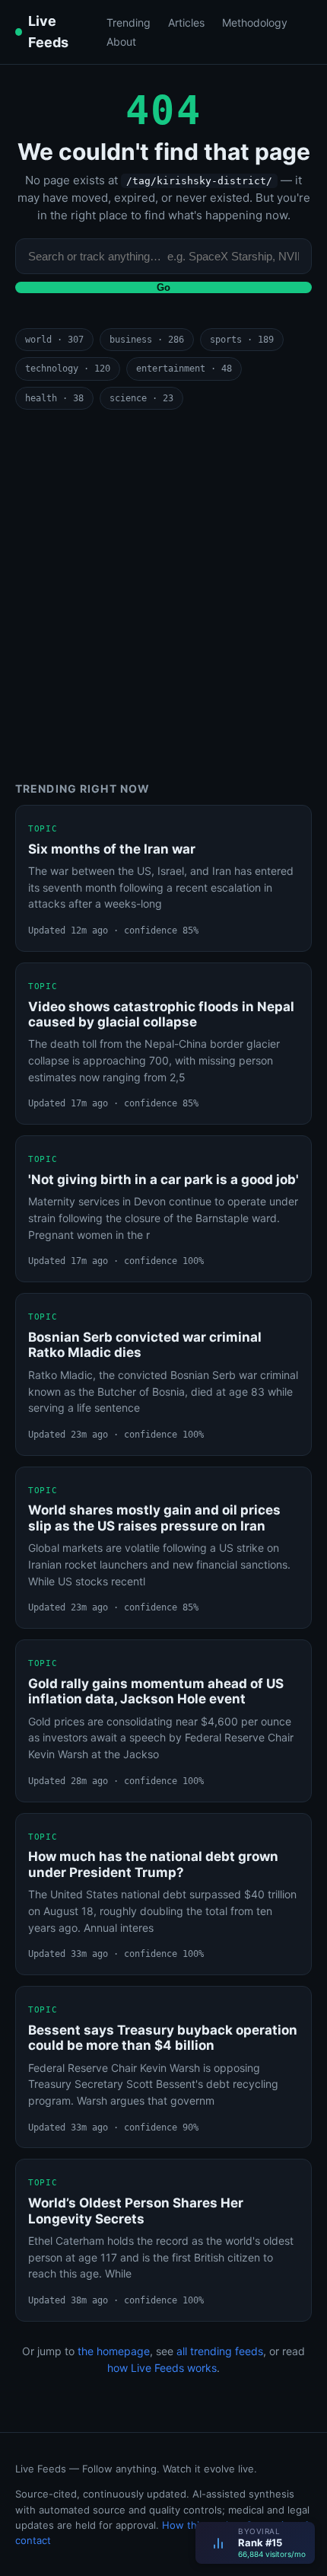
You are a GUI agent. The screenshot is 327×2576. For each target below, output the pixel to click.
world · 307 (54, 340)
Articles (186, 22)
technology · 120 (68, 369)
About (121, 41)
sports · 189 (242, 340)
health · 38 (54, 398)
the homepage (114, 2351)
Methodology (255, 22)
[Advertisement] (163, 596)
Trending (129, 22)
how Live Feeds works (162, 2368)
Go (163, 287)
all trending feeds (220, 2351)
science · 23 (141, 398)
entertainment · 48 (184, 369)
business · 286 (147, 340)
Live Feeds (48, 32)
